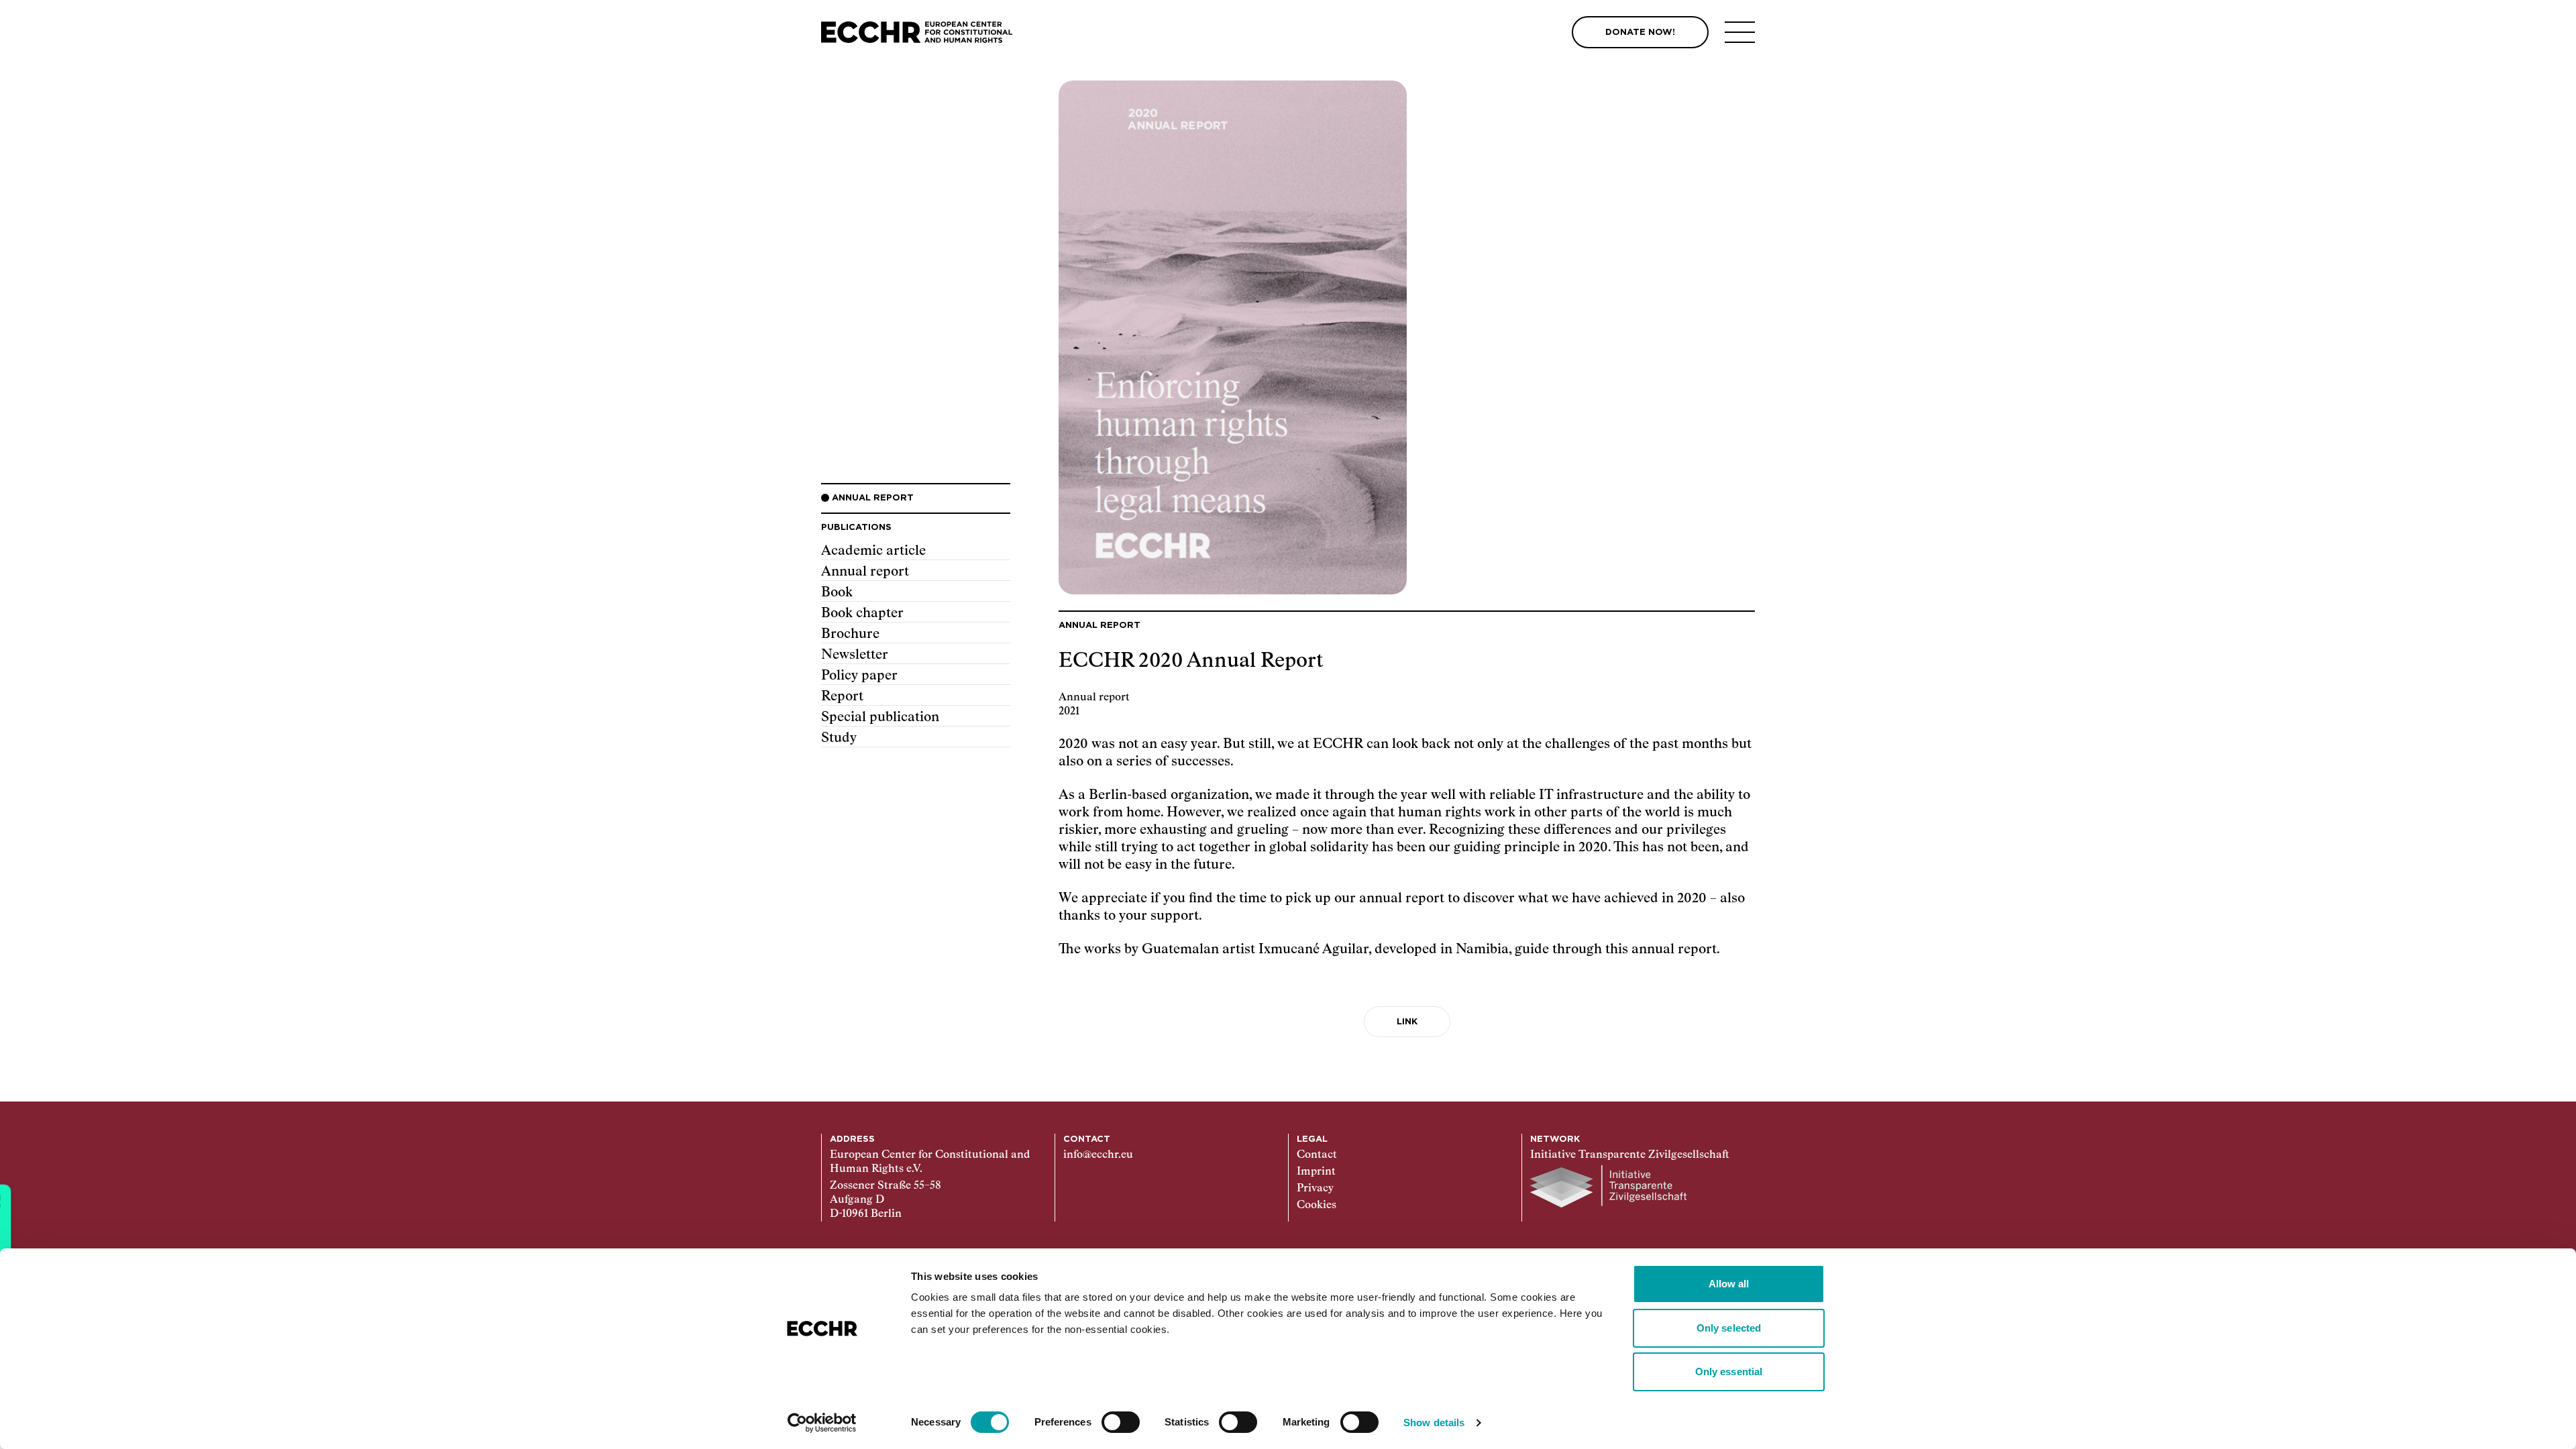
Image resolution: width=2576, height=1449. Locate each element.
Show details (1434, 1423)
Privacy (1315, 1189)
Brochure (850, 634)
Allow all (1729, 1284)
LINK (1407, 1022)
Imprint (1316, 1172)
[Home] (917, 33)
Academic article (873, 551)
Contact (1317, 1155)
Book (837, 592)
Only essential (1729, 1372)
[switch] (1121, 1422)
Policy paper (859, 676)
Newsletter (855, 655)
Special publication (880, 717)
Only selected (1729, 1328)
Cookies (1317, 1205)
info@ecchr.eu (1098, 1155)
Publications (856, 528)
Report (842, 696)
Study (839, 738)
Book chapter (862, 613)
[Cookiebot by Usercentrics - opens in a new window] (822, 1423)
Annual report (865, 572)
